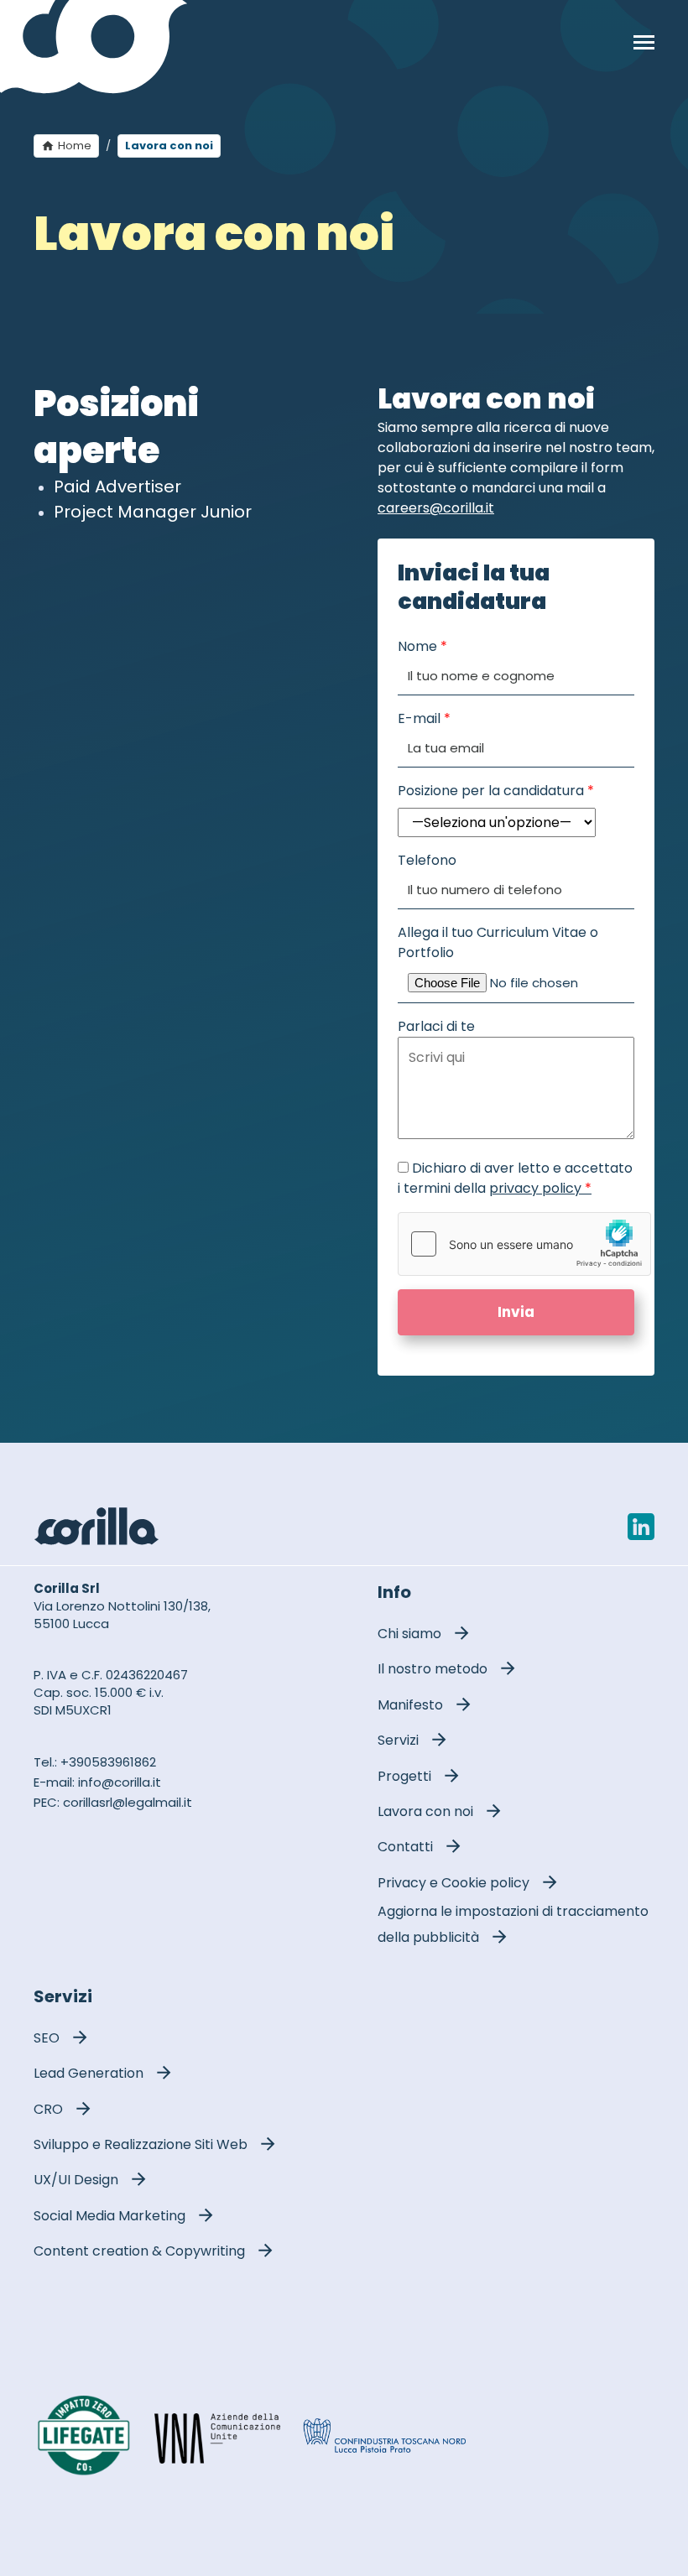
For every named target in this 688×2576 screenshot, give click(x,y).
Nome (422, 646)
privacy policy (540, 1188)
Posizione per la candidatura (496, 791)
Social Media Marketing (109, 2216)
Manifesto (410, 1705)
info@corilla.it (120, 1782)
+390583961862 (108, 1762)
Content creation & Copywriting (139, 2251)
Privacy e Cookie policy (453, 1883)
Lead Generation (89, 2073)
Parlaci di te (436, 1026)
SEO (47, 2038)
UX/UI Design (76, 2180)
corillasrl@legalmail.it (128, 1802)
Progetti (404, 1776)
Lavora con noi (425, 1811)
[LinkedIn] (641, 1527)
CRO (48, 2109)
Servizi (398, 1740)
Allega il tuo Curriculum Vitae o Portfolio (498, 942)
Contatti (405, 1847)
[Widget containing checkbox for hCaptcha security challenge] (524, 1244)
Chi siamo (409, 1634)
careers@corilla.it (436, 508)
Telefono (427, 860)
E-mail (424, 718)
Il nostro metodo (433, 1669)
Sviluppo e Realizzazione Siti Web (141, 2144)
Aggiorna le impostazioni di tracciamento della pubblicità (513, 1924)
